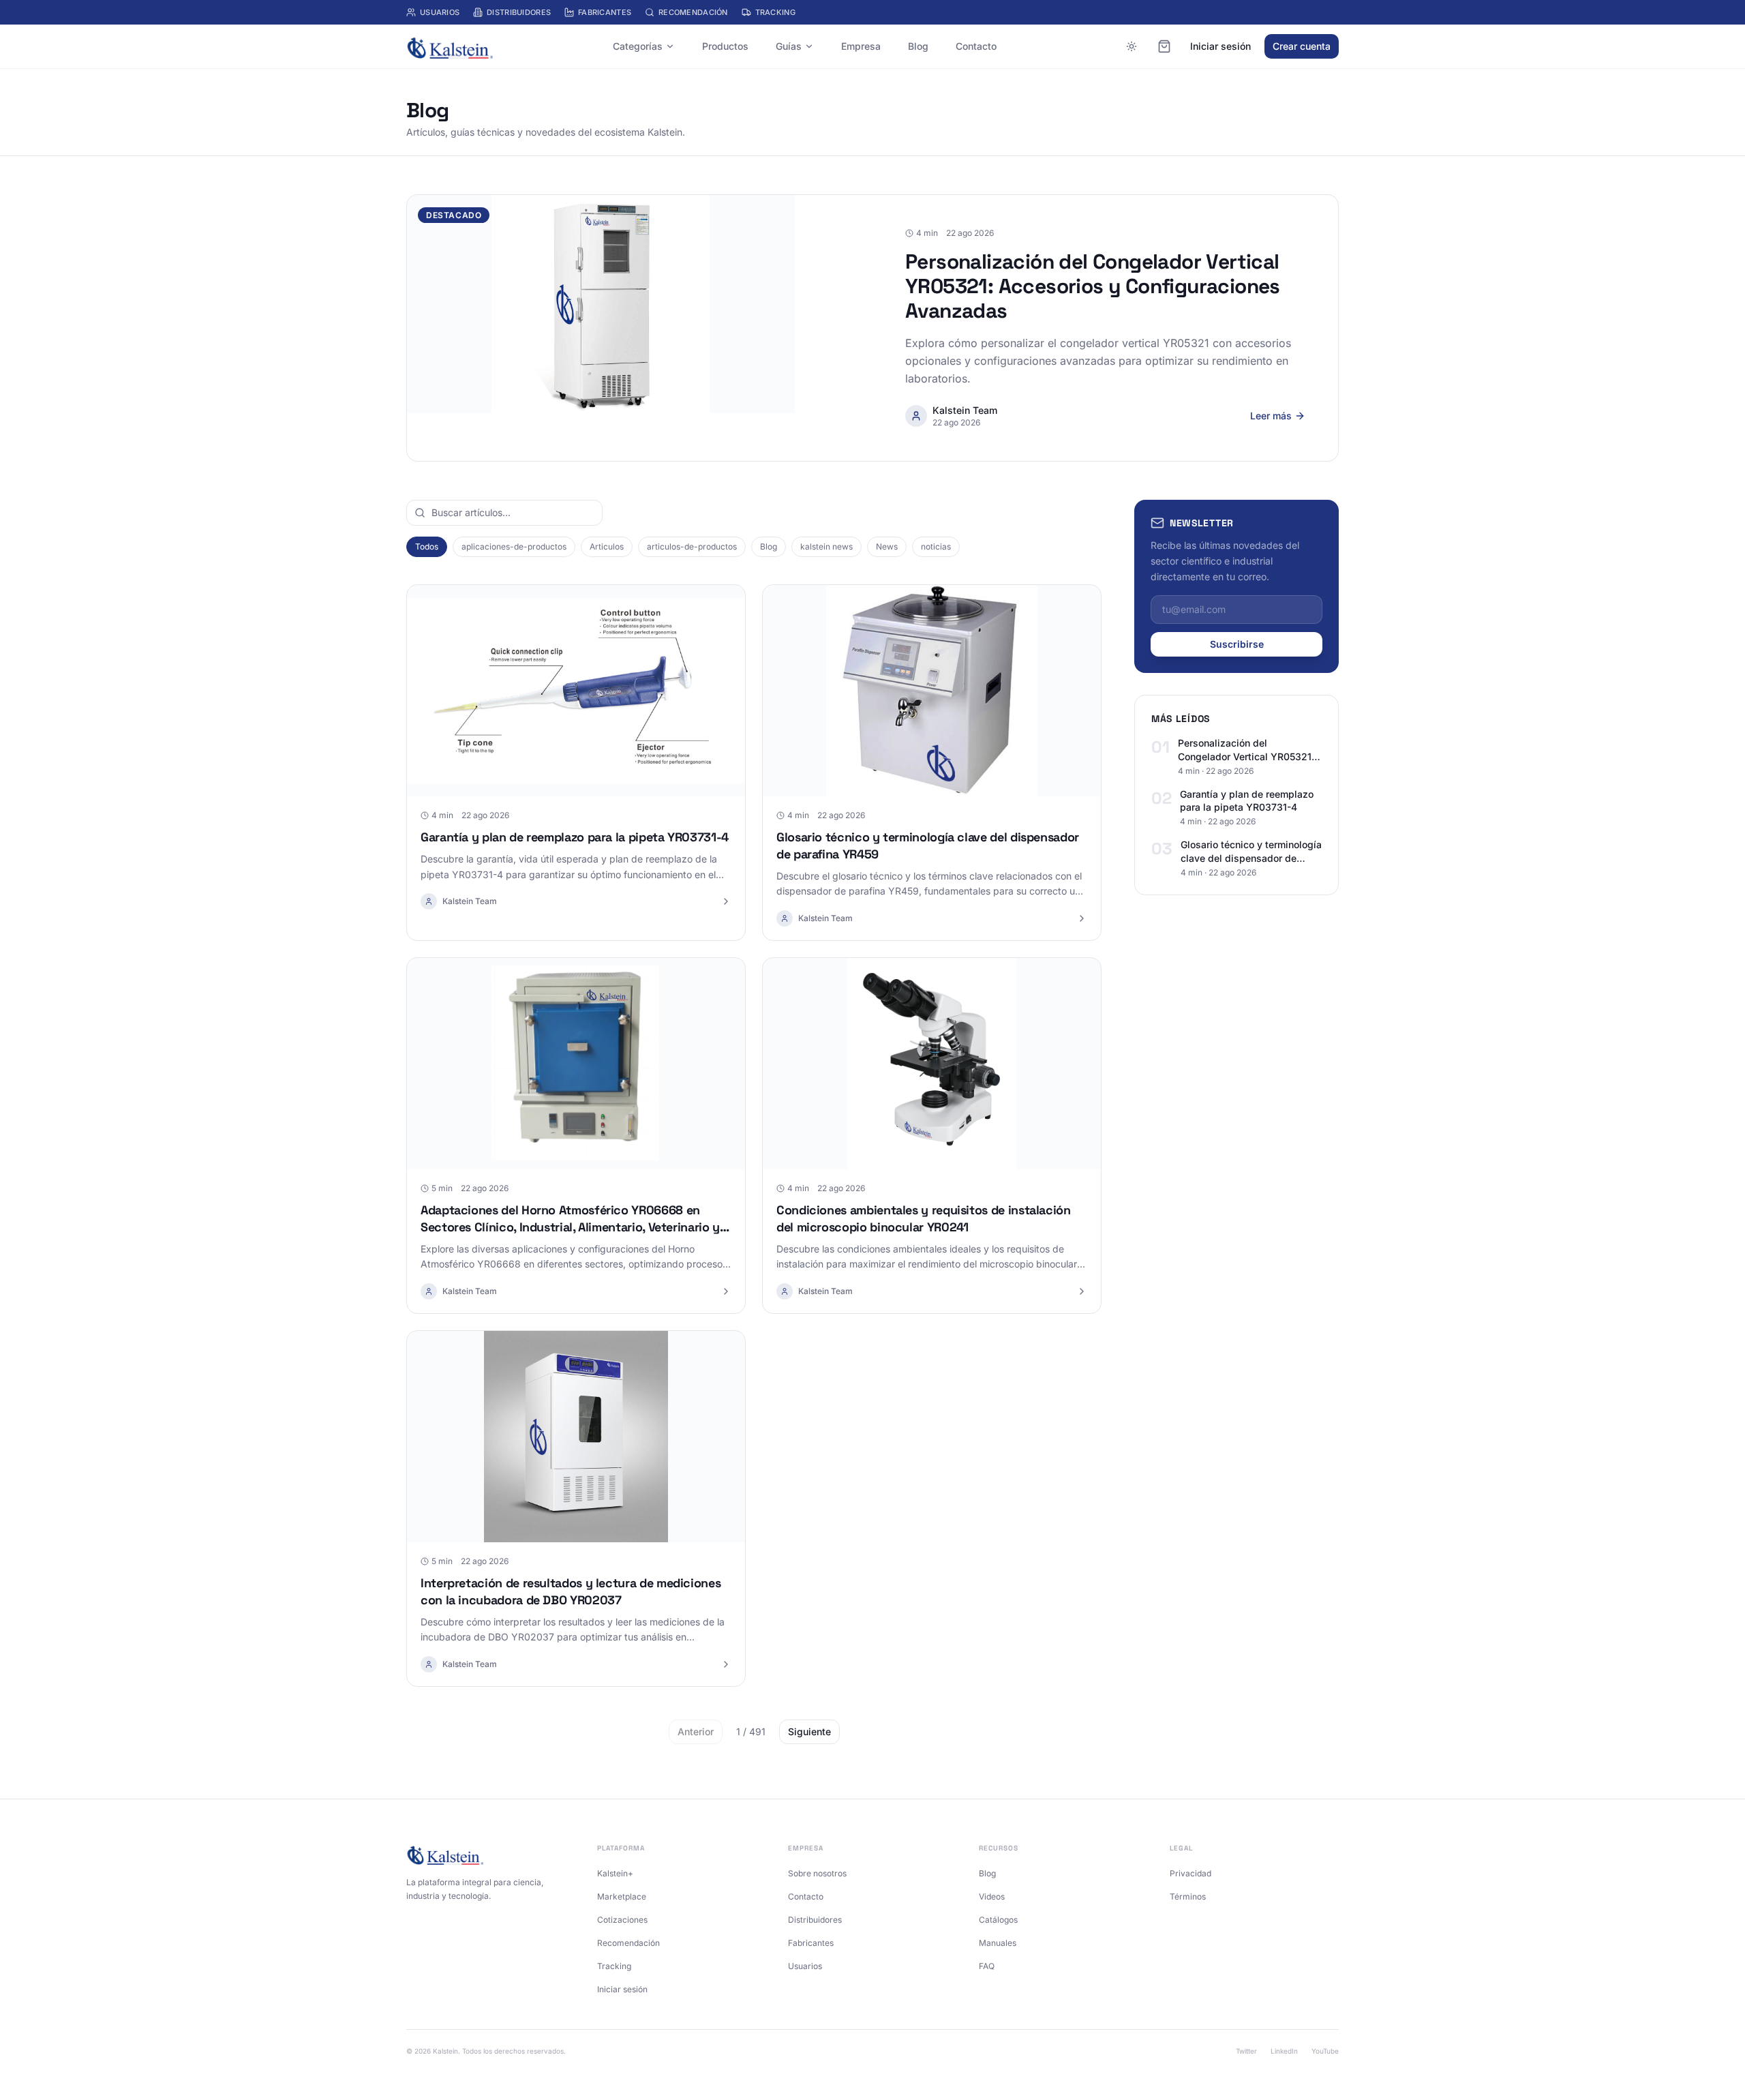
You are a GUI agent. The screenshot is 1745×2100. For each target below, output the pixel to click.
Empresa (861, 46)
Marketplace (622, 1896)
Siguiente (809, 1731)
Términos (1188, 1896)
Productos (725, 46)
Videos (992, 1896)
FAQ (987, 1966)
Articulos (607, 546)
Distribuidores (519, 12)
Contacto (976, 46)
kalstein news (826, 546)
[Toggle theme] (1132, 46)
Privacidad (1190, 1873)
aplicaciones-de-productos (514, 546)
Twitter (1246, 2051)
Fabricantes (605, 12)
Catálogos (998, 1920)
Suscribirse (1237, 644)
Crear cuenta (1302, 46)
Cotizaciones (622, 1920)
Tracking (775, 12)
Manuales (998, 1943)
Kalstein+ (615, 1873)
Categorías (638, 46)
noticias (936, 546)
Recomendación (693, 12)
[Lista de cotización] (1164, 46)
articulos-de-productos (692, 546)
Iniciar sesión (1220, 46)
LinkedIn (1284, 2051)
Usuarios (440, 12)
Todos (427, 546)
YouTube (1325, 2051)
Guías (789, 46)
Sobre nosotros (817, 1873)
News (887, 546)
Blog (918, 46)
